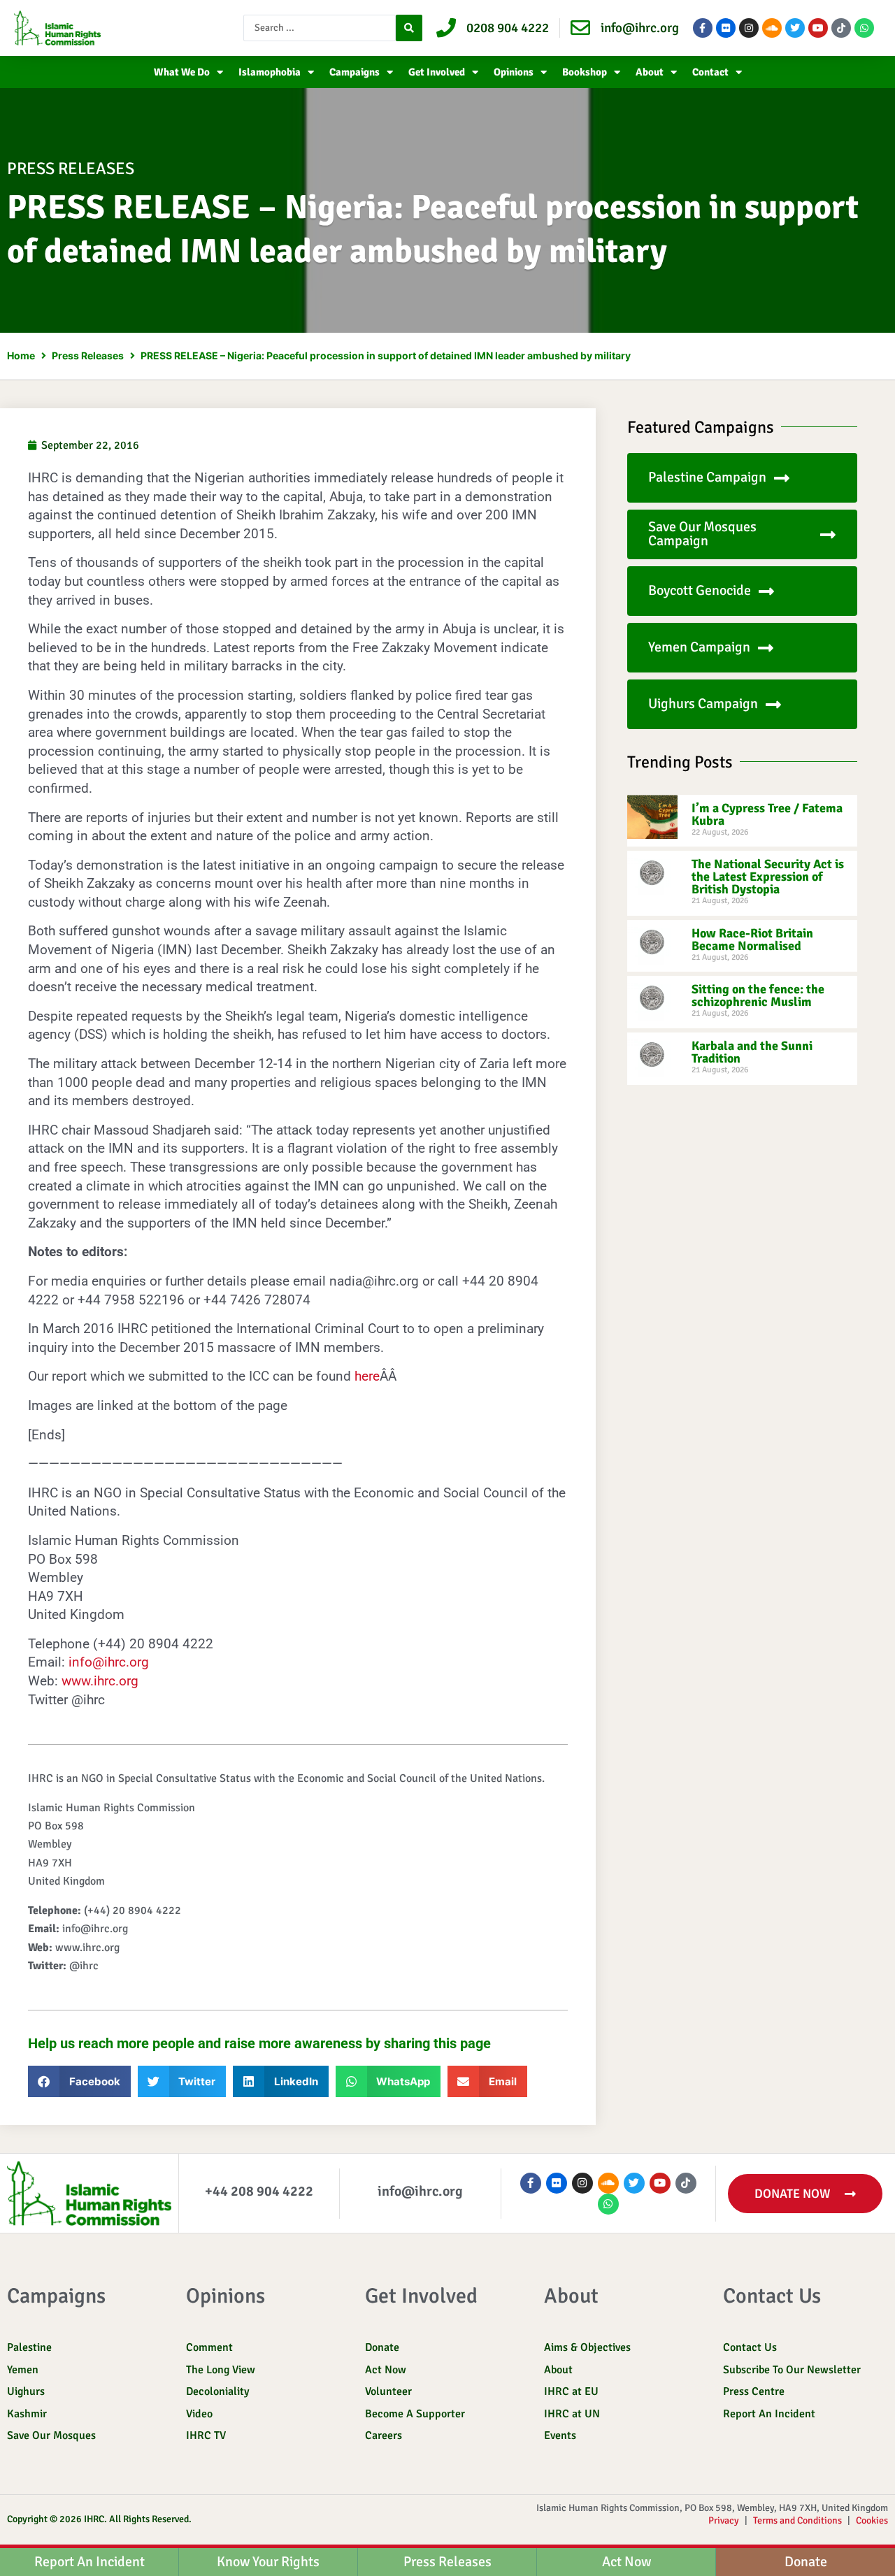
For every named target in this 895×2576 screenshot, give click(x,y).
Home (21, 355)
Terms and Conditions (797, 2520)
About (650, 72)
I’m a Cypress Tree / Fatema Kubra (767, 814)
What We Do (182, 72)
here (367, 1376)
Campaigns (355, 72)
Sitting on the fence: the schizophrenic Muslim (758, 995)
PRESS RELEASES (71, 168)
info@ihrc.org (109, 1662)
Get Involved (437, 72)
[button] (79, 2081)
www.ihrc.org (100, 1681)
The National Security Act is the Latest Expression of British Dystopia (768, 877)
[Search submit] (409, 28)
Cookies (872, 2520)
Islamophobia (270, 72)
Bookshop (585, 72)
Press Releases (88, 355)
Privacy (724, 2520)
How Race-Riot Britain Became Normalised (752, 940)
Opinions (514, 72)
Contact (710, 72)
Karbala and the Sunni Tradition (752, 1052)
